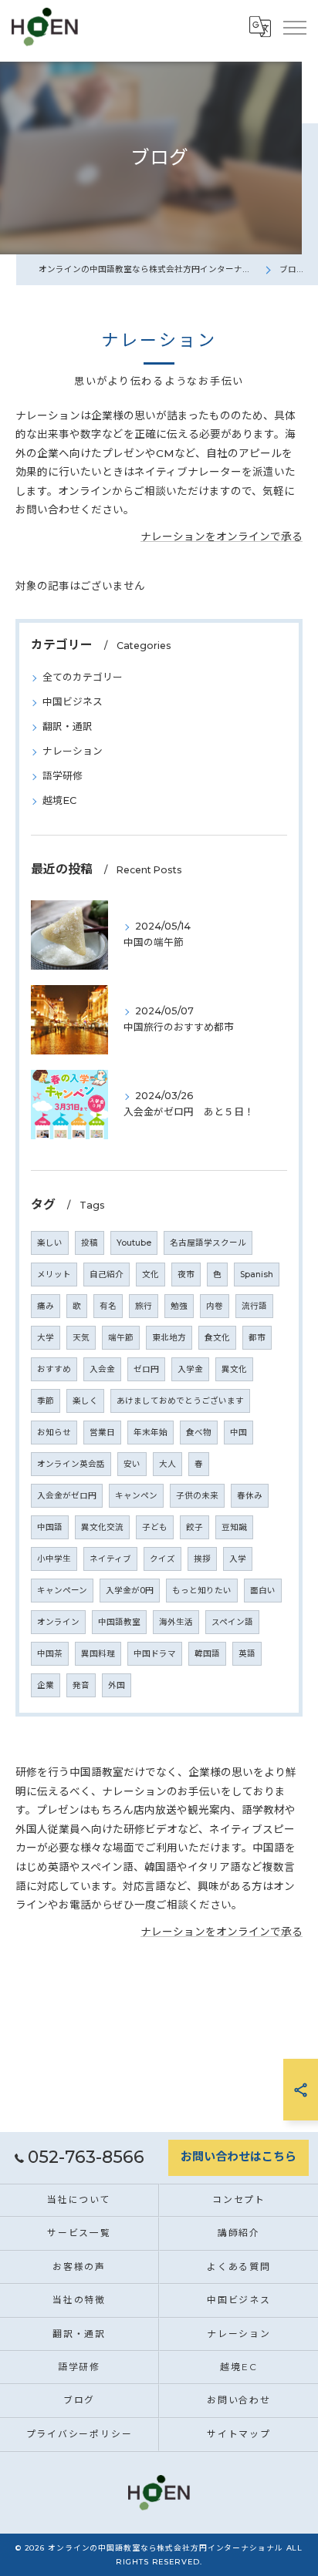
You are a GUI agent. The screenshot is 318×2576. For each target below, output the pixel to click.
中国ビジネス (73, 702)
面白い (263, 1591)
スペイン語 (232, 1622)
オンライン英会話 (71, 1464)
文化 (151, 1275)
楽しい (50, 1243)
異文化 (234, 1369)
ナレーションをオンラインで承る (222, 536)
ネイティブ (110, 1559)
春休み (250, 1496)
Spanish (257, 1275)
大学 (46, 1338)
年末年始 (151, 1433)
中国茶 (50, 1654)
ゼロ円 (146, 1369)
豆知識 (234, 1527)
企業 (46, 1685)
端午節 (121, 1338)
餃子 (195, 1527)
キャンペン (136, 1496)
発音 (81, 1685)
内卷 (215, 1306)
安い (132, 1464)
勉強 (179, 1306)
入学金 (190, 1369)
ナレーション (73, 751)
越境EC (59, 800)
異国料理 (98, 1654)
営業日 (102, 1433)
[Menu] (294, 27)
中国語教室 (119, 1622)
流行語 (254, 1306)
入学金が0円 (130, 1591)
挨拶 (202, 1559)
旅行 (144, 1306)
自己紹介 (107, 1275)
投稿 (90, 1243)
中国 (238, 1433)
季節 (46, 1401)
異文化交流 (102, 1527)
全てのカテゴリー (83, 677)
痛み (46, 1306)
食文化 (217, 1338)
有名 (108, 1306)
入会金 (102, 1369)
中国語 (50, 1527)
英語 (247, 1654)
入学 (238, 1559)
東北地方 (169, 1338)
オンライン (58, 1622)
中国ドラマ (155, 1654)
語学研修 (63, 776)
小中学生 (54, 1559)
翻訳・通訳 (68, 726)
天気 (81, 1338)
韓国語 (207, 1654)
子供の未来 (197, 1496)
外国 (117, 1685)
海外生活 (176, 1622)
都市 (257, 1338)
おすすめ (54, 1369)
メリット (54, 1275)
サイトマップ (239, 2434)
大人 (167, 1464)
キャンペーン (62, 1591)
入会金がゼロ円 (67, 1496)
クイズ (162, 1559)
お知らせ (54, 1433)
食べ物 (199, 1433)
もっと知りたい (202, 1591)
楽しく (85, 1401)
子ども (155, 1527)
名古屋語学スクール (208, 1243)
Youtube (134, 1243)
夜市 (186, 1275)
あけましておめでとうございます (180, 1401)
